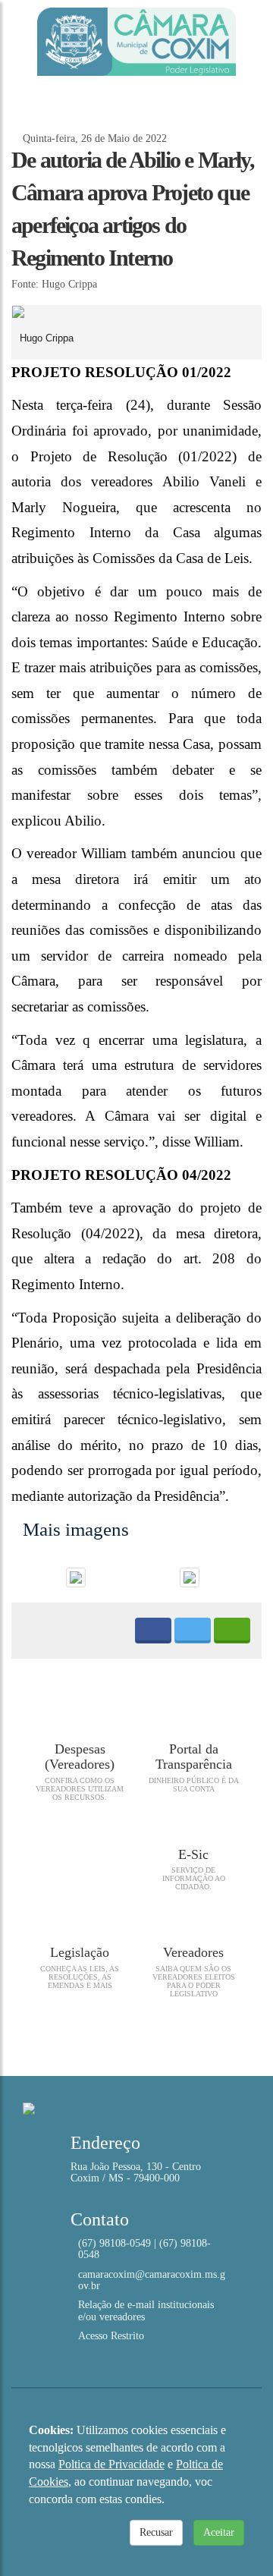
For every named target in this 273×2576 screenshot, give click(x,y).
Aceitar (219, 2532)
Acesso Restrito (111, 2336)
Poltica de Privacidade (111, 2464)
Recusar (156, 2532)
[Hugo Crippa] (136, 312)
